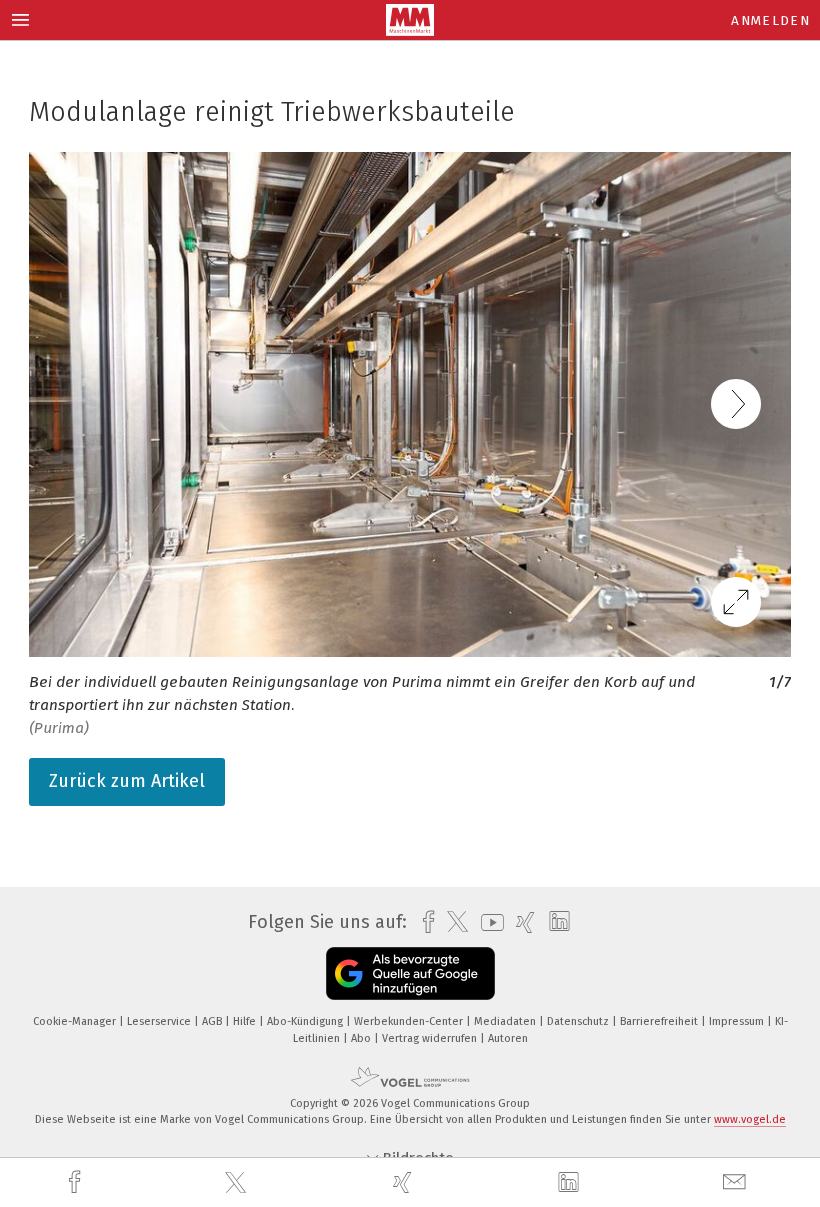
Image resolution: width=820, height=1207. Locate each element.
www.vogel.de (750, 1119)
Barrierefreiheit (660, 1021)
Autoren (508, 1038)
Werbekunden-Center (410, 1021)
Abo (362, 1038)
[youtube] (487, 922)
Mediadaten (506, 1021)
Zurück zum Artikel (127, 781)
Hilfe (246, 1021)
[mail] (737, 1182)
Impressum (738, 1021)
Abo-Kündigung (306, 1021)
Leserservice (160, 1021)
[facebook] (77, 1182)
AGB (213, 1021)
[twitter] (238, 1183)
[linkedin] (571, 1183)
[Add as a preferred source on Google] (410, 973)
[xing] (405, 1182)
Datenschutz (579, 1021)
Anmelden (770, 20)
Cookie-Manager (76, 1021)
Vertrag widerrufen (431, 1038)
